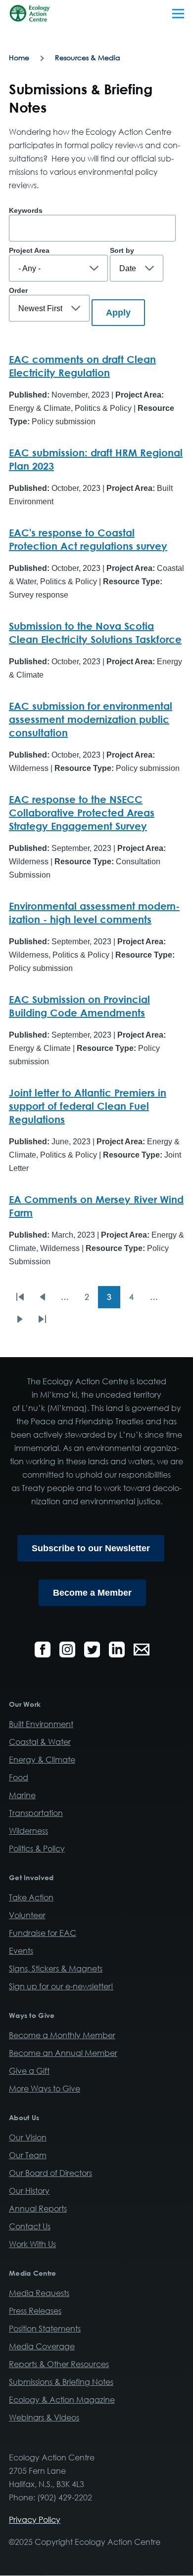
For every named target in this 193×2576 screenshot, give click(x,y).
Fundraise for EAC (43, 1933)
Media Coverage (42, 2346)
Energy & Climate (42, 1760)
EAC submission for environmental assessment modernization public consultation (91, 719)
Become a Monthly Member (62, 2035)
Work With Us (32, 2244)
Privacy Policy (35, 2520)
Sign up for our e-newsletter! (61, 1986)
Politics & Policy (37, 1849)
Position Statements (45, 2329)
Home (19, 58)
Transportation (36, 1813)
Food (19, 1777)
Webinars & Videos (44, 2417)
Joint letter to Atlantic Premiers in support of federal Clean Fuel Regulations (88, 1106)
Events (21, 1951)
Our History (29, 2191)
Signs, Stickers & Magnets (56, 1969)
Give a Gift (29, 2071)
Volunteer (27, 1915)
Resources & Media (88, 58)
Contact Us (30, 2226)
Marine (22, 1795)
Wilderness (28, 1831)
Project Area (29, 250)
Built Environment (41, 1724)
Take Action (31, 1897)
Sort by (122, 250)
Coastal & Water (40, 1742)
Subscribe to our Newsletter (91, 1548)
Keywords (26, 210)
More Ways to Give (45, 2089)
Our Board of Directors (50, 2173)
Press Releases (35, 2311)
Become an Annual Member (63, 2053)
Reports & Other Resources (59, 2364)
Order (18, 290)
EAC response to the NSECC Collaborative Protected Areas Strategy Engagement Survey (82, 812)
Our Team (28, 2155)
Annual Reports (38, 2209)
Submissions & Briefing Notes (61, 2382)
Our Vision (28, 2137)
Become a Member (92, 1593)
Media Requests (39, 2293)
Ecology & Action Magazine (62, 2400)
